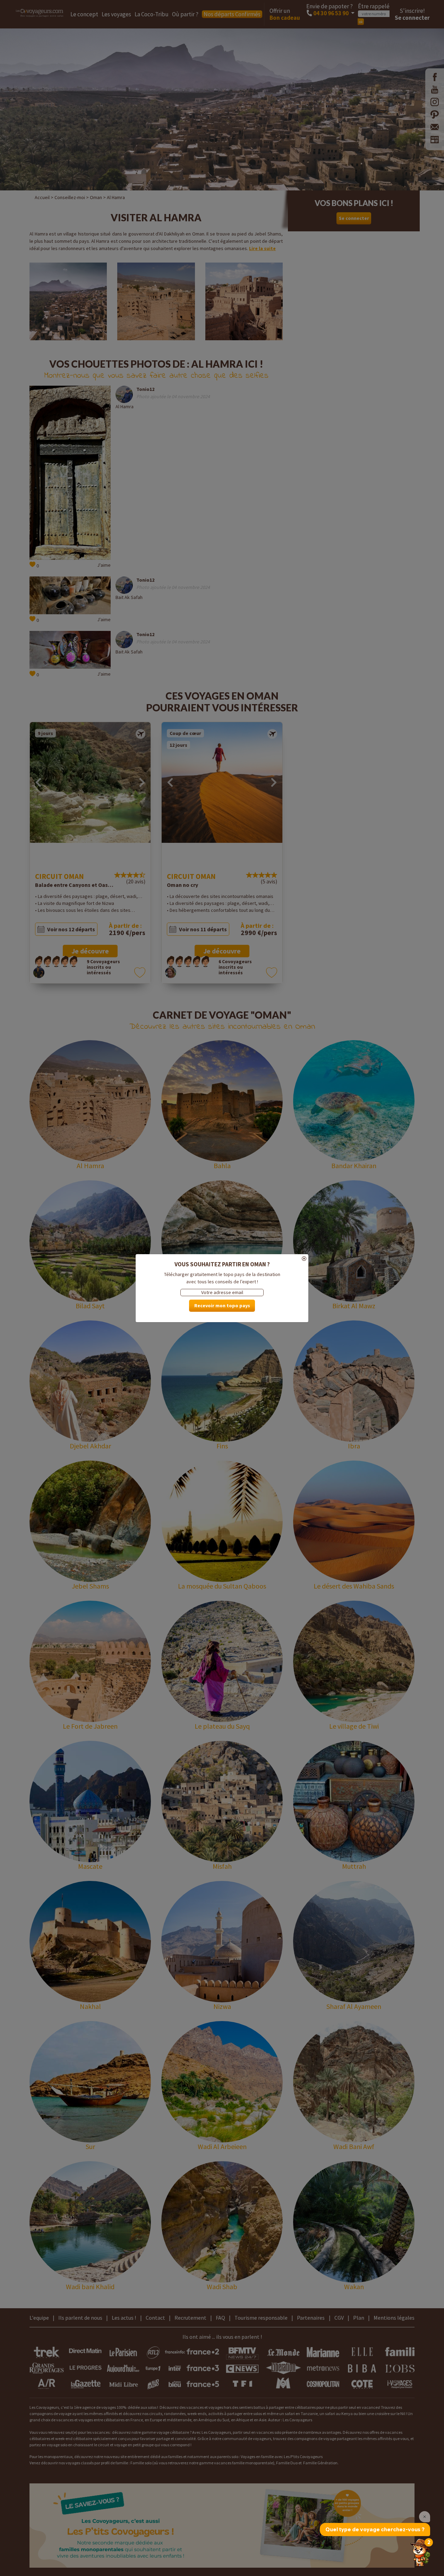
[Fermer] (222, 1259)
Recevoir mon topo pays (222, 1306)
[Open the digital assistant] (421, 2552)
